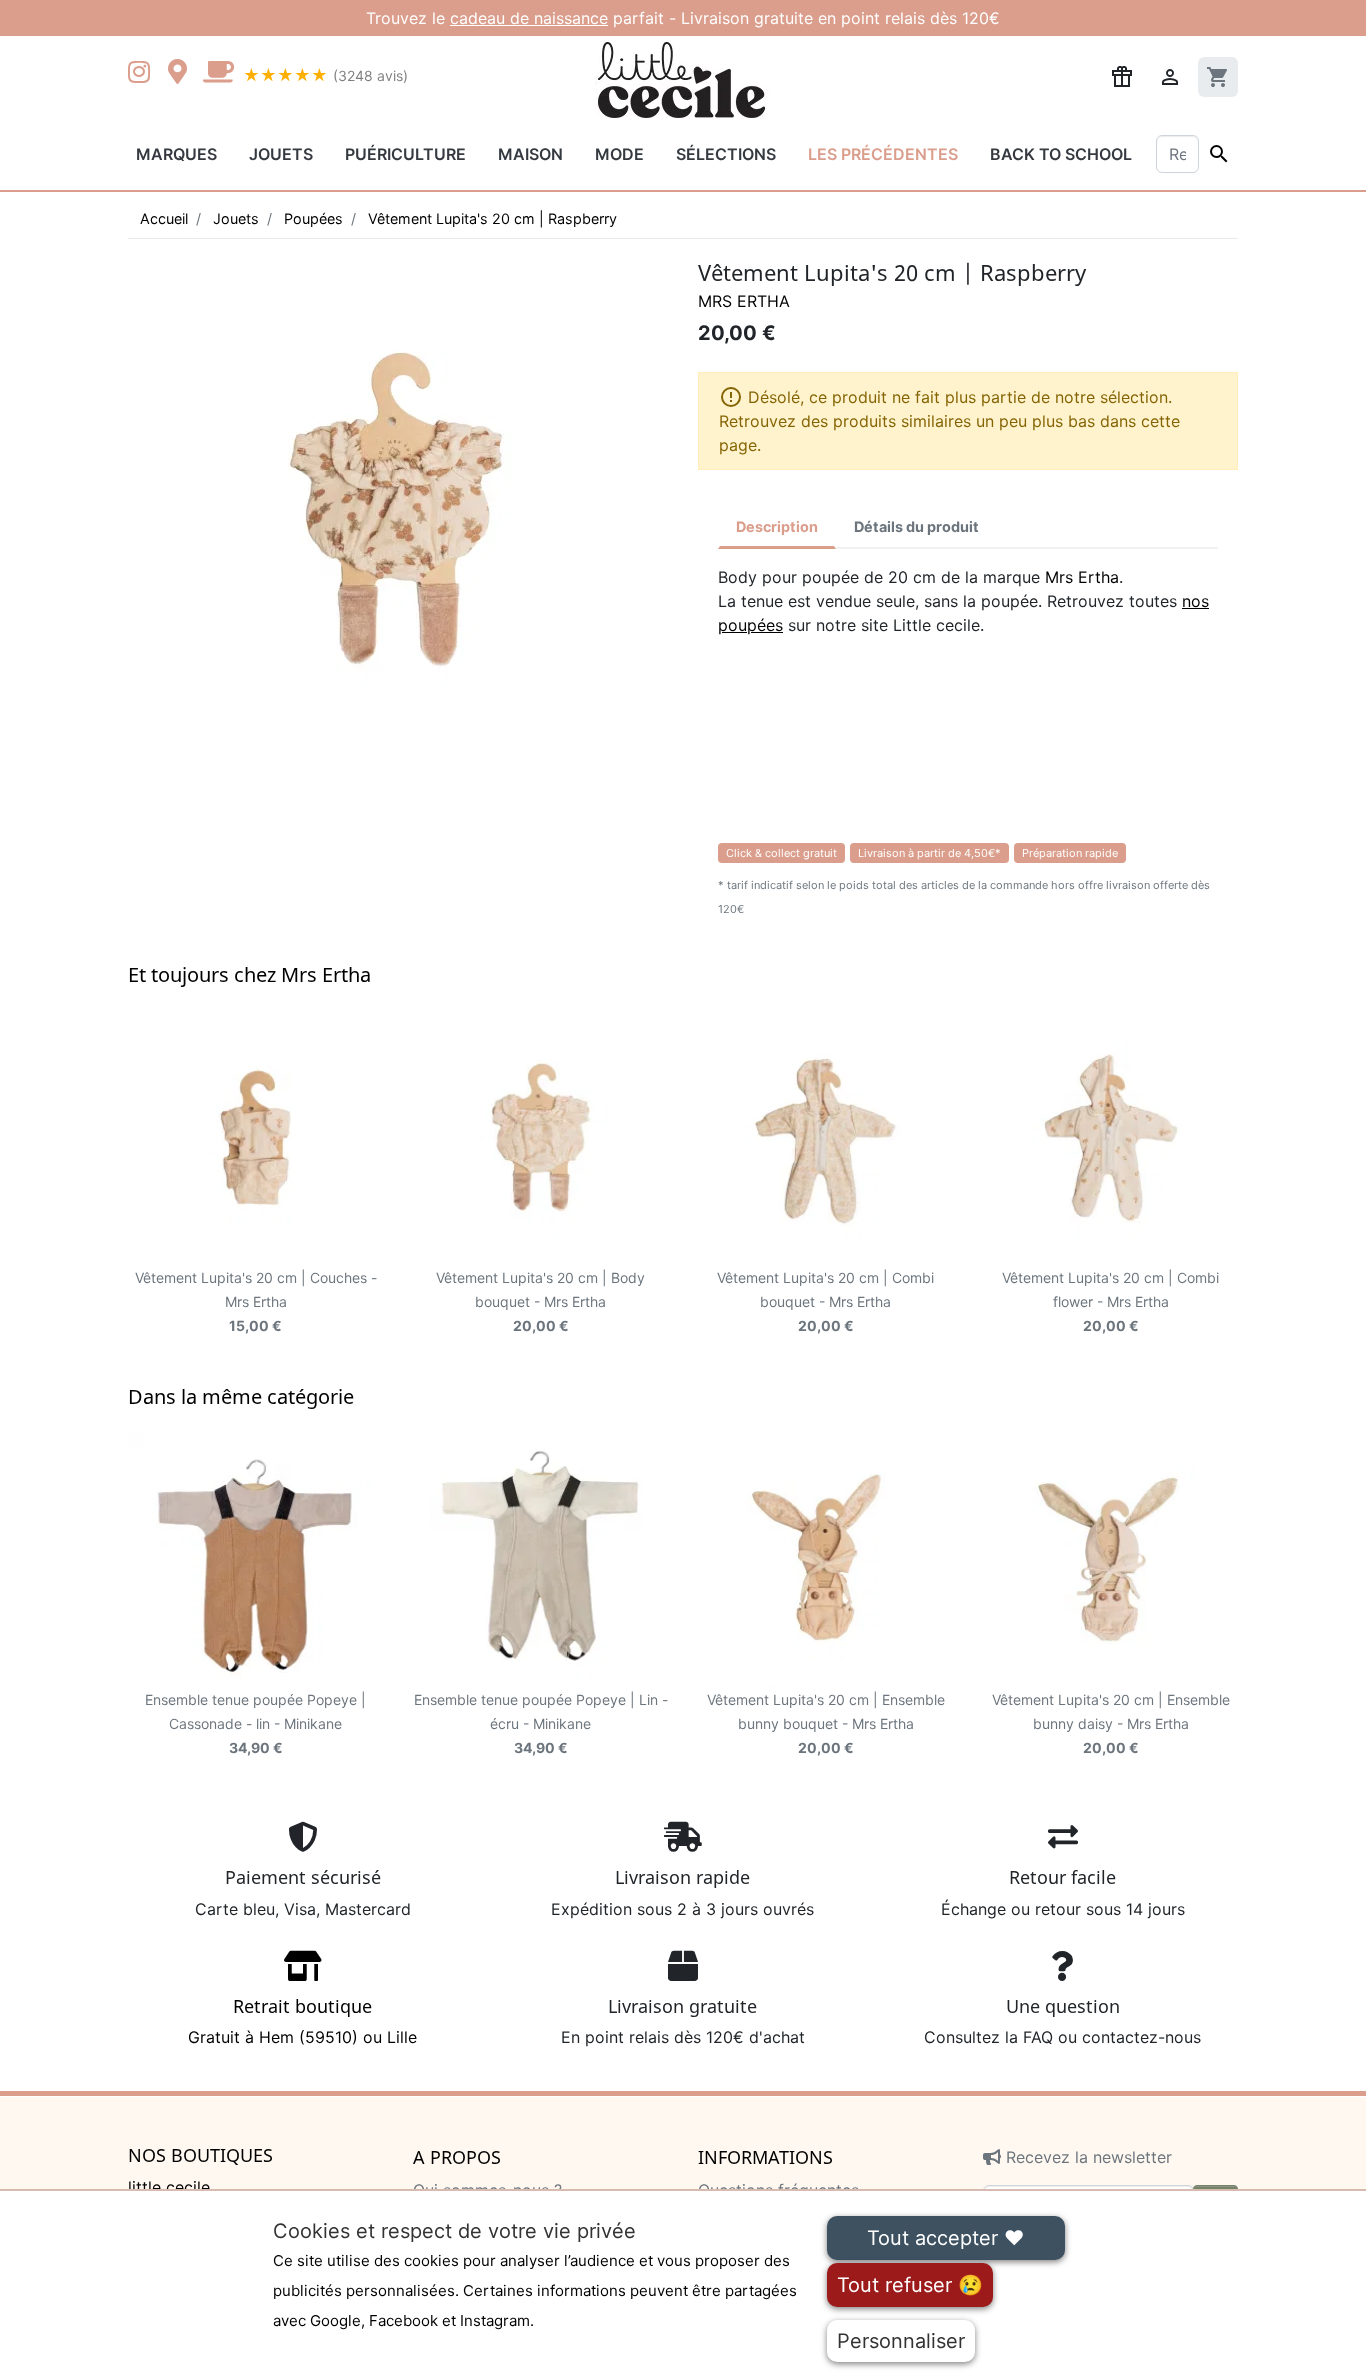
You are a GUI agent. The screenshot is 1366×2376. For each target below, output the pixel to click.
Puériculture (405, 154)
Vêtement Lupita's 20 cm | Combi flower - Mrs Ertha (1110, 1301)
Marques (176, 154)
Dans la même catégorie (241, 1396)
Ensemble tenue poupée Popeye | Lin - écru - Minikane (541, 1723)
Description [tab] (777, 526)
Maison (530, 154)
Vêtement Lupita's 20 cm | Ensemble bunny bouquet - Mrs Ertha (826, 1723)
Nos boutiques (200, 2156)
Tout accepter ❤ (945, 2238)
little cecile (169, 2187)
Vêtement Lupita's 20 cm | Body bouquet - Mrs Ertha (540, 1301)
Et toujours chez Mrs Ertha (249, 974)
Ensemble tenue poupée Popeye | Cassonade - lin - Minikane (255, 1723)
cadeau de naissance (529, 18)
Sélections (726, 154)
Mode (619, 154)
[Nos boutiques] (183, 74)
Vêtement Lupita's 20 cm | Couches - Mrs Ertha (256, 1301)
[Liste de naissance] (1122, 75)
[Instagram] (143, 74)
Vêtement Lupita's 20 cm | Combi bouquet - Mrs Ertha (825, 1301)
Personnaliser (901, 2341)
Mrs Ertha (744, 301)
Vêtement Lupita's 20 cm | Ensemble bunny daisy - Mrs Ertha (1111, 1723)
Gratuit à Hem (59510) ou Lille (302, 2021)
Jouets (281, 154)
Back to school (1061, 154)
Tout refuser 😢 (910, 2285)
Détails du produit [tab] (916, 526)
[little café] (218, 74)
